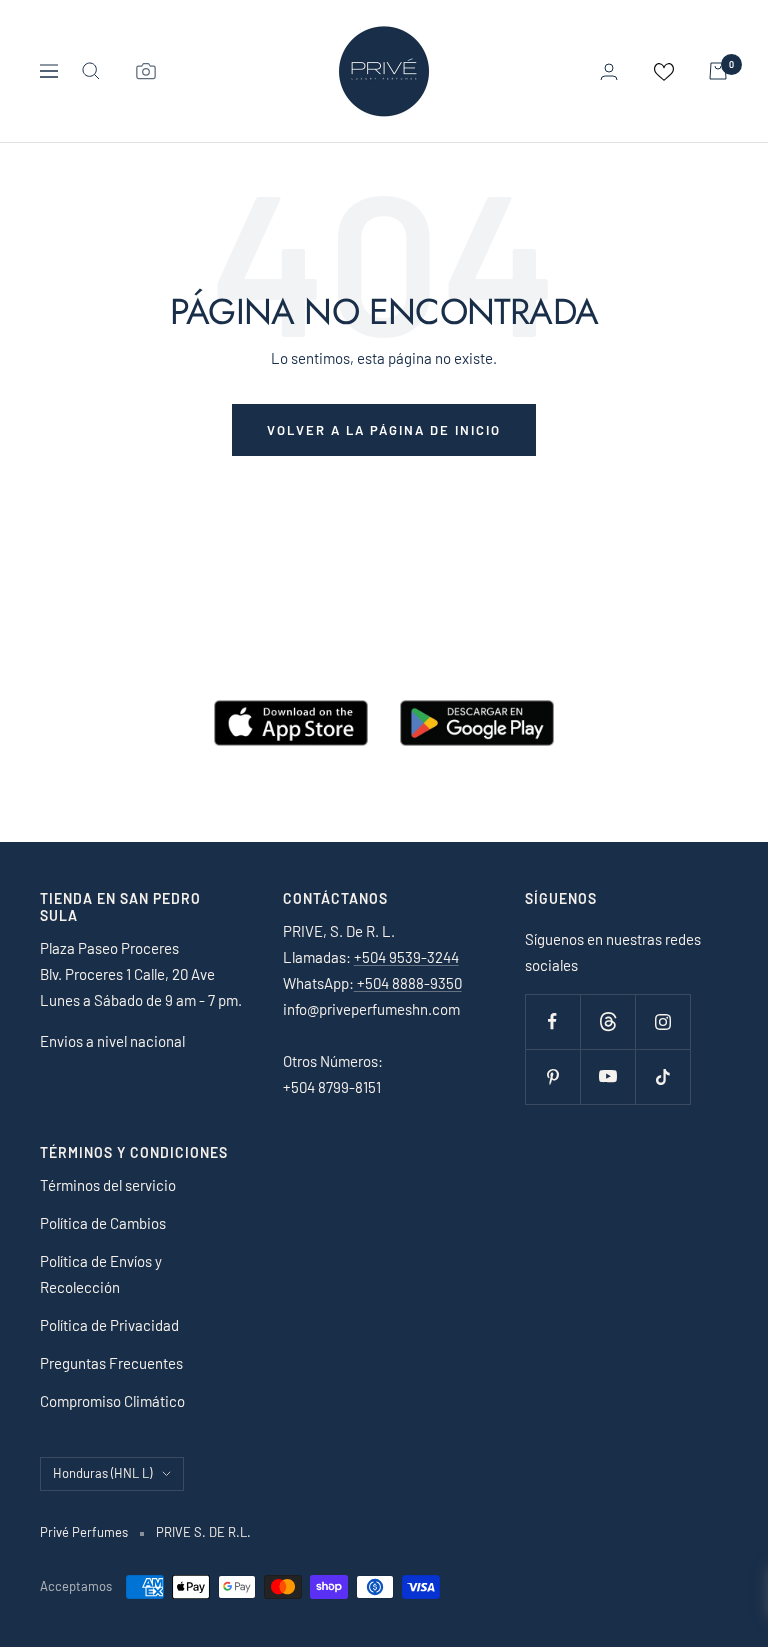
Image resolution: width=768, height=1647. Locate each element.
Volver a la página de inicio (384, 430)
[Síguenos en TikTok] (662, 1076)
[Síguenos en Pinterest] (552, 1076)
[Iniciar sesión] (609, 71)
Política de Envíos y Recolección (101, 1274)
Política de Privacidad (109, 1325)
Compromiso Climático (112, 1401)
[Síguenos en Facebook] (552, 1021)
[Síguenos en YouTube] (607, 1076)
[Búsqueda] (91, 71)
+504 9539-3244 (406, 957)
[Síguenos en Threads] (607, 1021)
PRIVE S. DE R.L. (203, 1532)
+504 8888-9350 (408, 983)
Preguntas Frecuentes (111, 1363)
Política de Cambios (103, 1223)
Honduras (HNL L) (102, 1473)
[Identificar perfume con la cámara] (146, 71)
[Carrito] (718, 71)
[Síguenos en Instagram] (662, 1021)
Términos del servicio (108, 1185)
